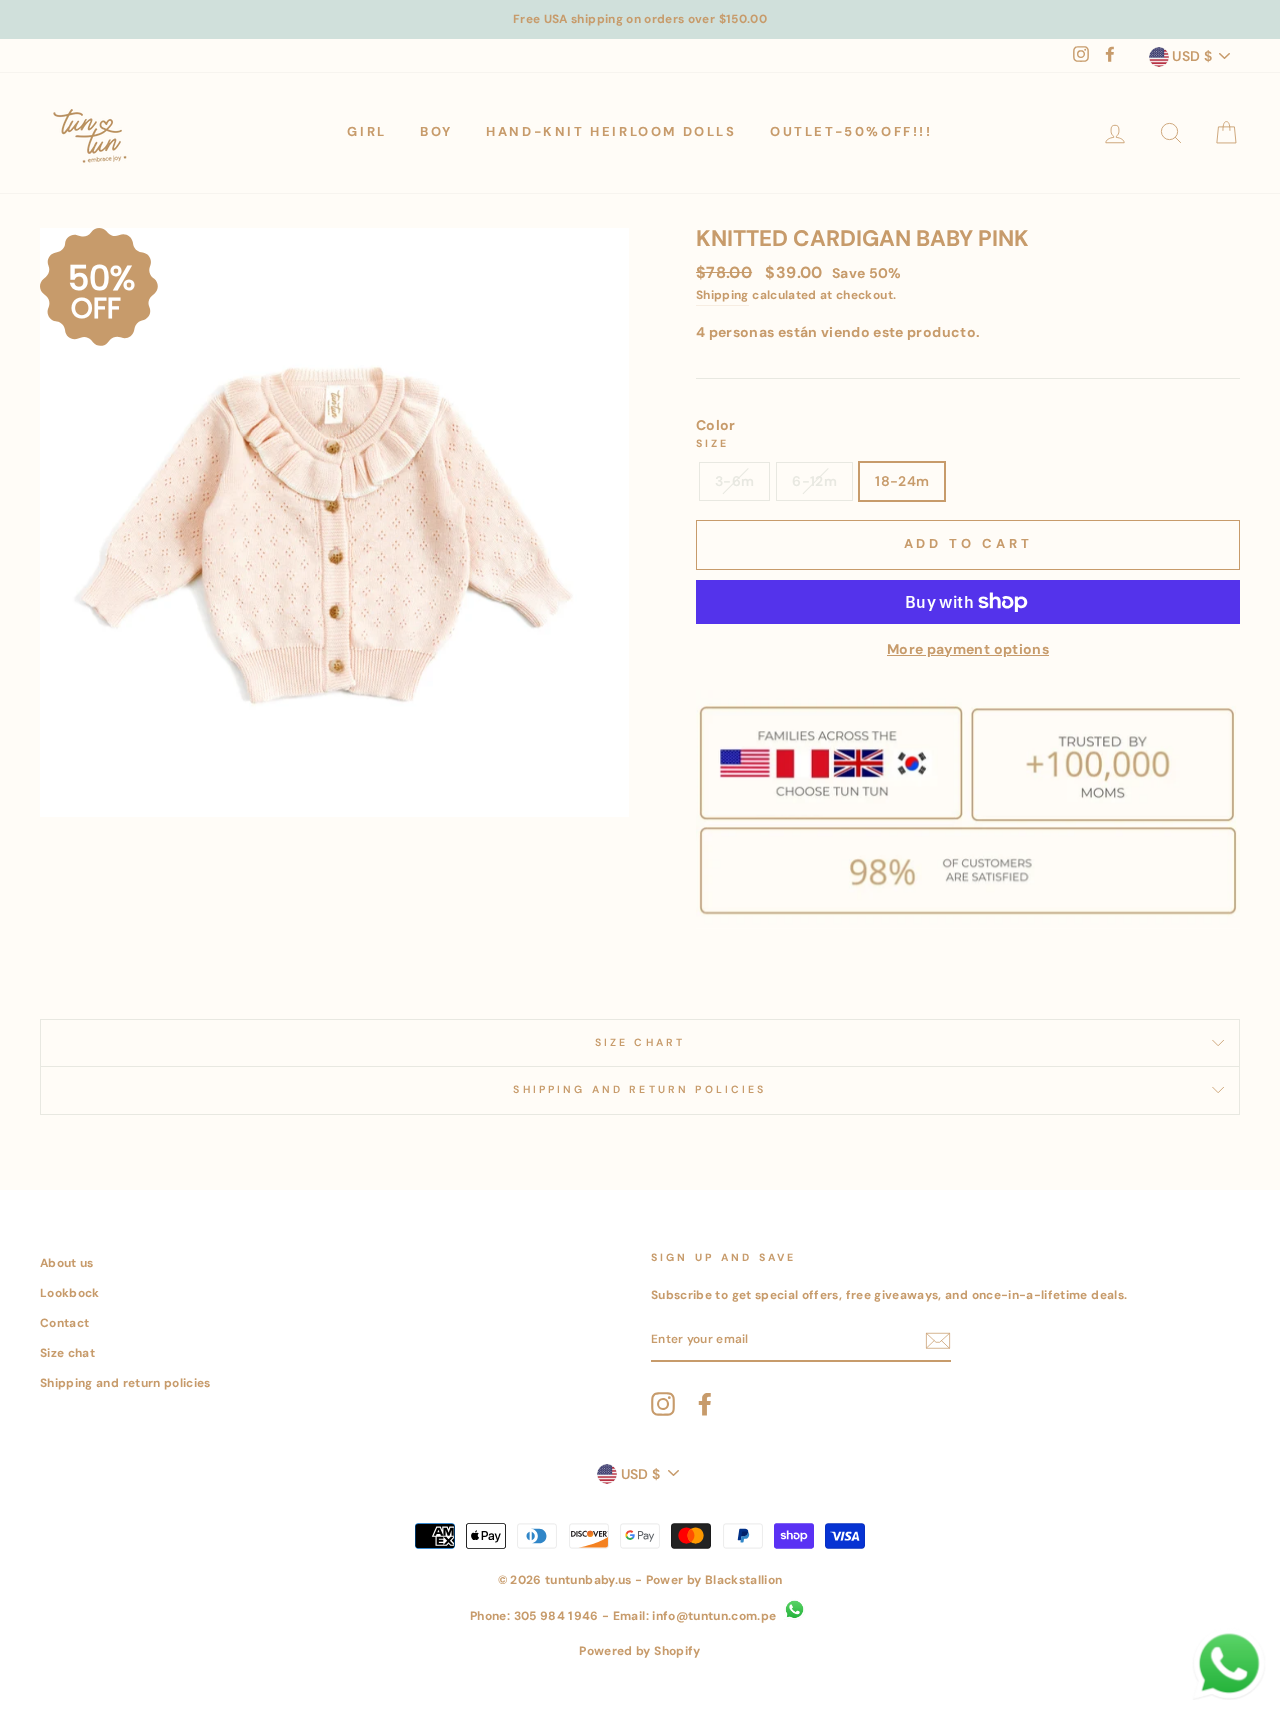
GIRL (366, 131)
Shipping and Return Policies (639, 1089)
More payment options (968, 649)
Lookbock (70, 1293)
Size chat (67, 1353)
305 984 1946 (556, 1616)
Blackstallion (744, 1580)
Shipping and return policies (125, 1383)
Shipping (722, 295)
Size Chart (640, 1042)
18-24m (902, 481)
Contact (64, 1323)
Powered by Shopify (639, 1651)
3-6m (734, 481)
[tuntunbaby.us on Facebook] (705, 1404)
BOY (436, 131)
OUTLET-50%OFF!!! (851, 131)
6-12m (814, 481)
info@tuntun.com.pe (714, 1616)
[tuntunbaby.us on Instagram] (663, 1404)
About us (67, 1263)
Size (713, 443)
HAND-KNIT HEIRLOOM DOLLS (611, 131)
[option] (640, 19)
